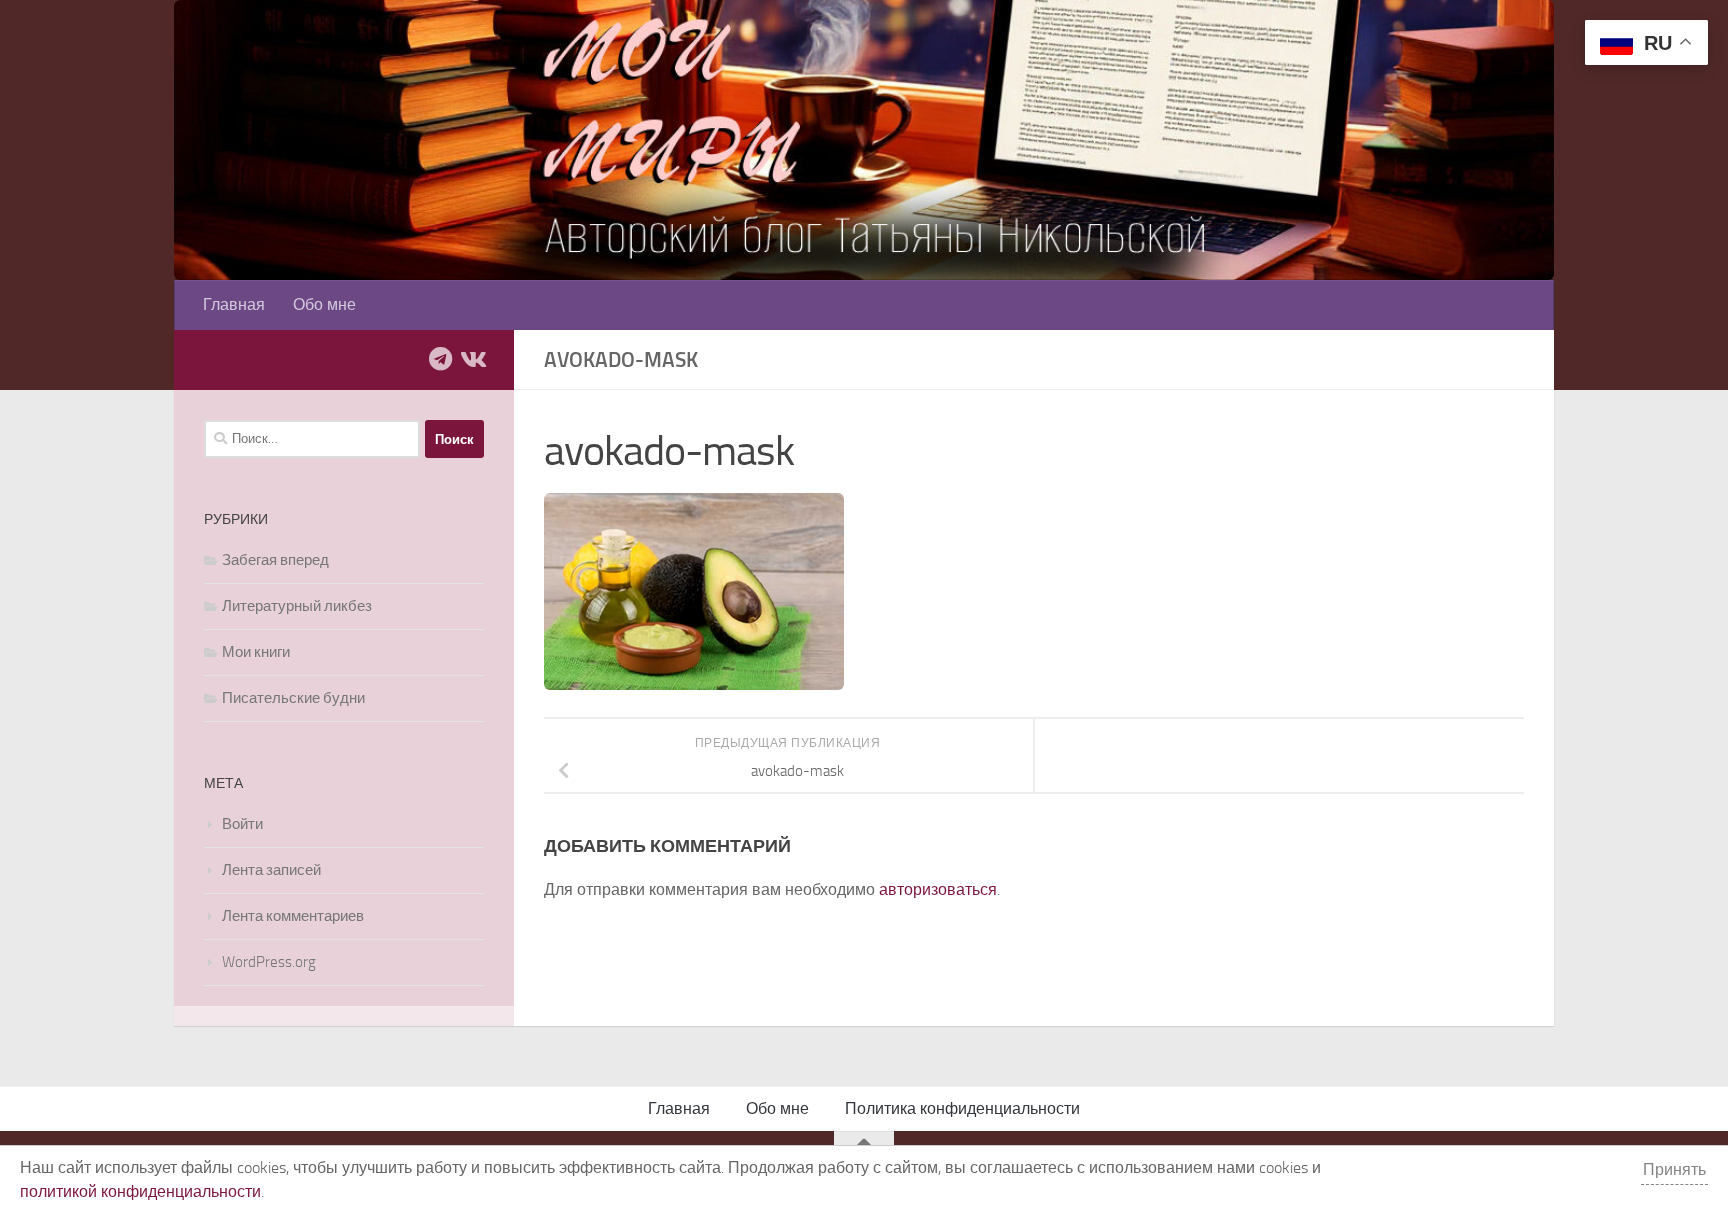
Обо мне (324, 304)
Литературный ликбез (297, 606)
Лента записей (271, 870)
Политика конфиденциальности (962, 1108)
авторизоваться (938, 889)
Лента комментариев (293, 916)
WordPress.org (269, 962)
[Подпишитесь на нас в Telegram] (440, 359)
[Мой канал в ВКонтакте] (472, 359)
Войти (242, 824)
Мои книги (256, 652)
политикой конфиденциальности (140, 1191)
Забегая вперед (275, 560)
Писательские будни (293, 698)
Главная (234, 304)
